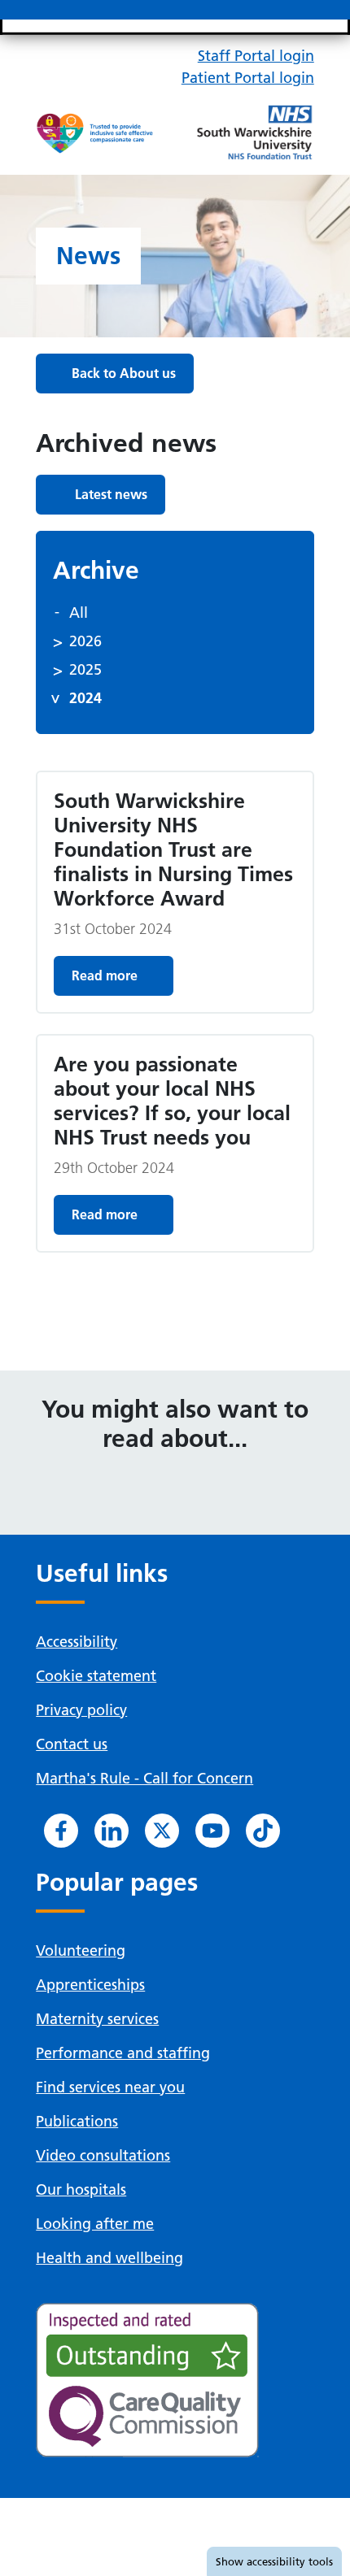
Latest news (111, 494)
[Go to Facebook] (61, 1831)
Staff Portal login (256, 56)
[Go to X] (162, 1831)
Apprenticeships (90, 1985)
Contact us (72, 1744)
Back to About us (124, 373)
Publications (77, 2121)
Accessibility (77, 1642)
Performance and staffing (123, 2053)
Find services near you (110, 2087)
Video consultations (103, 2155)
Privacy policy (81, 1710)
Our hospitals (81, 2189)
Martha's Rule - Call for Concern (144, 1778)
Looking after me (95, 2224)
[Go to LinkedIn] (112, 1831)
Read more (105, 975)
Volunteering (81, 1950)
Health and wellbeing (109, 2258)
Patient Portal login (248, 78)
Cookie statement (96, 1676)
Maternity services (97, 2019)
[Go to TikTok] (263, 1831)
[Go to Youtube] (212, 1831)
